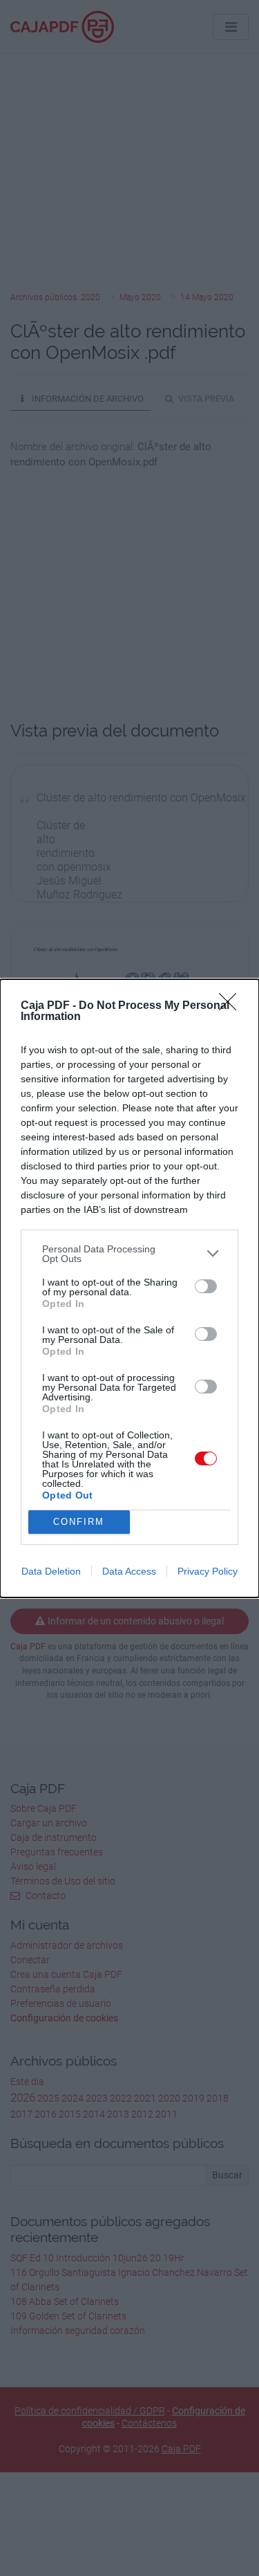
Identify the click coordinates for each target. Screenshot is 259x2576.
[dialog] (129, 1288)
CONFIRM (79, 1522)
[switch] (206, 1286)
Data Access (129, 1571)
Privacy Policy (208, 1571)
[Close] (232, 1006)
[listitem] (129, 1254)
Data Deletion (51, 1571)
